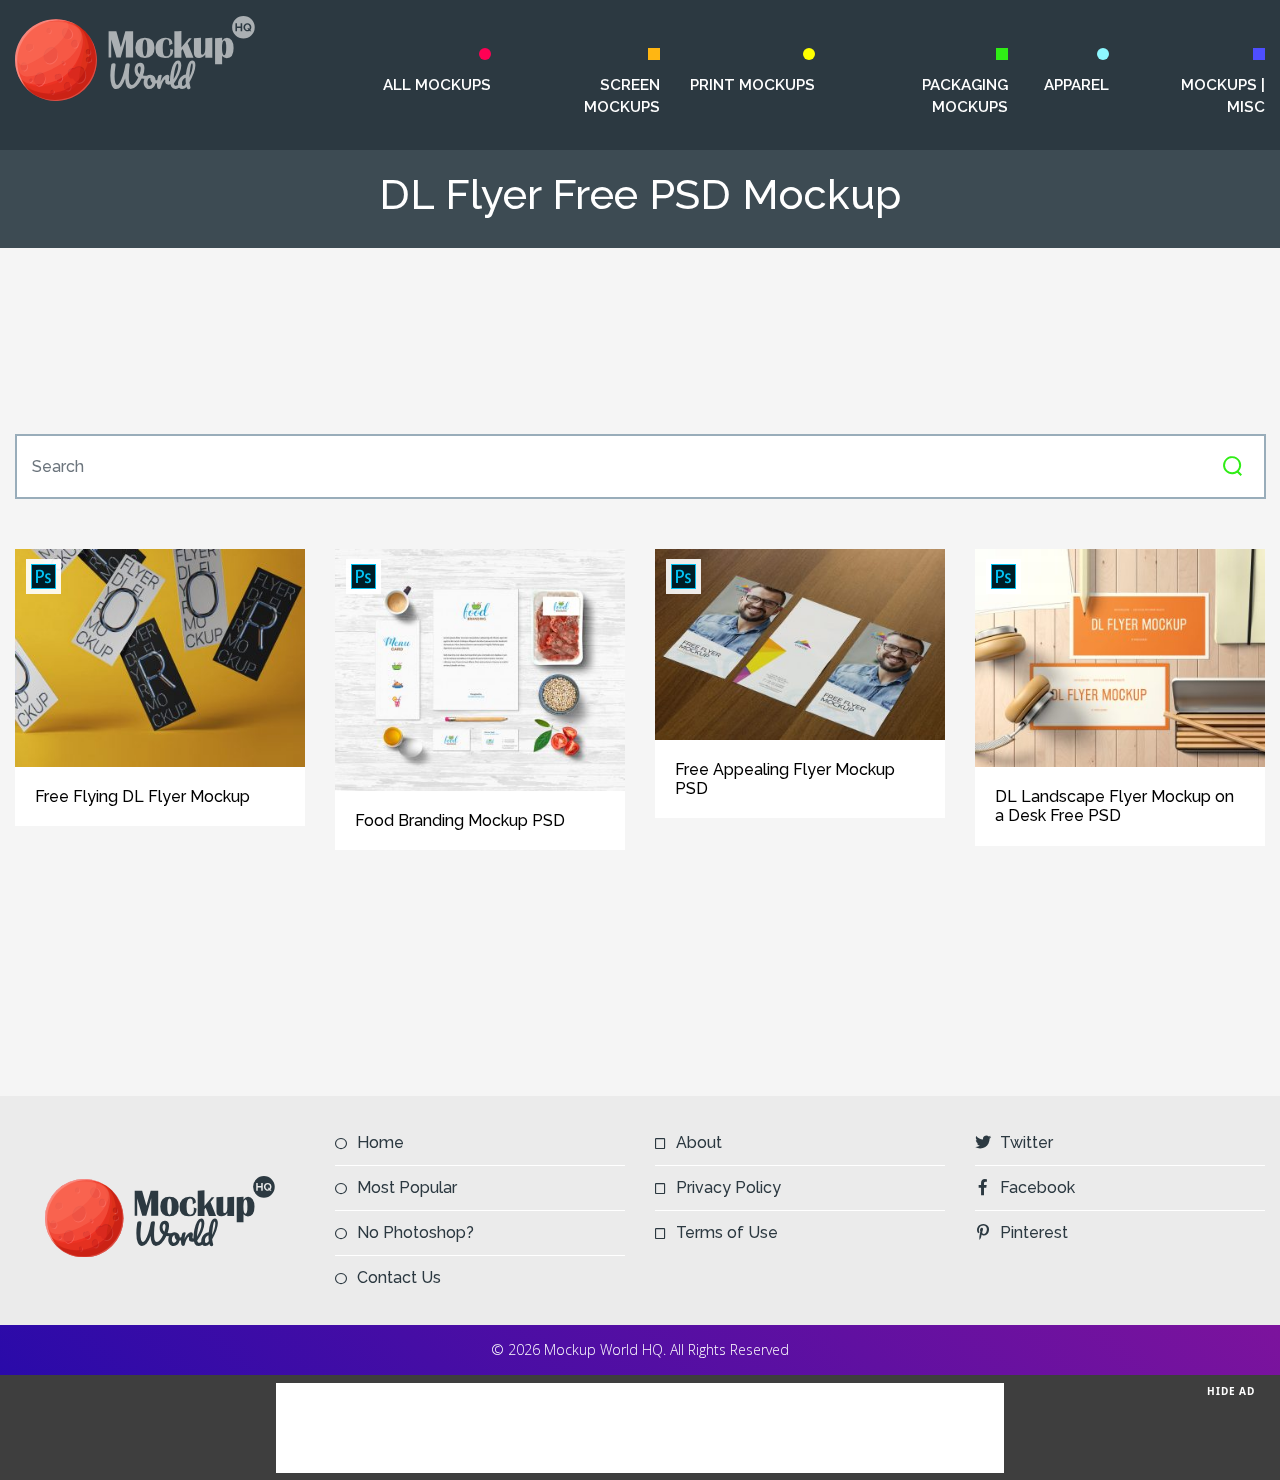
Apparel (1076, 85)
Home (380, 1142)
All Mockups (436, 85)
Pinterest (1034, 1232)
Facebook (1037, 1187)
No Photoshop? (415, 1232)
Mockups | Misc (1223, 96)
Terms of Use (727, 1232)
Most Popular (407, 1187)
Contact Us (399, 1277)
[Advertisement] (640, 341)
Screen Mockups (622, 96)
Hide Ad (1231, 1391)
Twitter (1026, 1142)
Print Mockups (752, 85)
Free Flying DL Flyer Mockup (142, 796)
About (699, 1142)
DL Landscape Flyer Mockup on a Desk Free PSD (1114, 806)
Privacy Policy (728, 1187)
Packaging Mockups (965, 96)
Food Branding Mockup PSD (460, 820)
